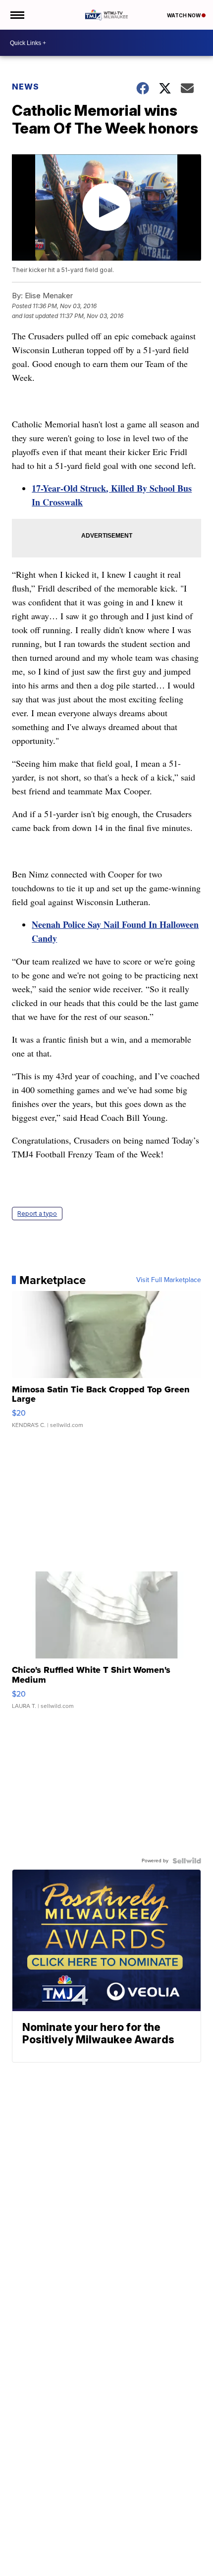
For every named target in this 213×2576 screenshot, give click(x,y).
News (26, 87)
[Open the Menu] (17, 15)
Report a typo (37, 1214)
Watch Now (184, 15)
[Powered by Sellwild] (187, 1861)
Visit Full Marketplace (169, 1280)
